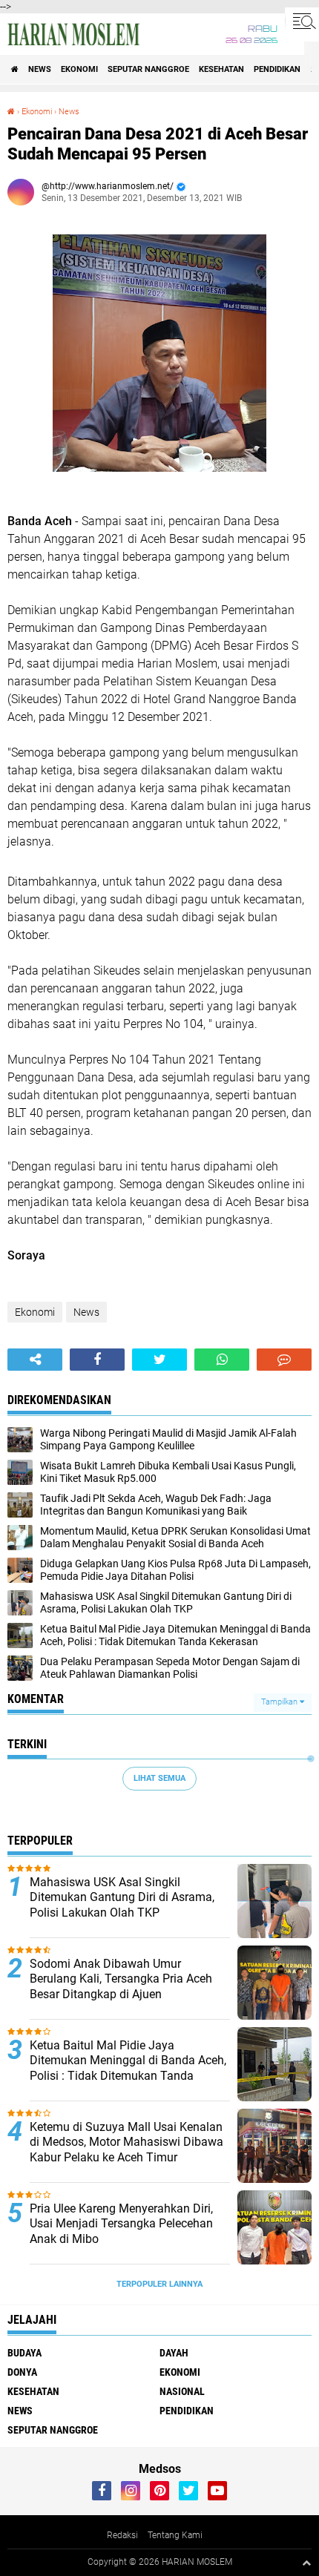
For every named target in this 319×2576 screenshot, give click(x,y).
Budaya (24, 2353)
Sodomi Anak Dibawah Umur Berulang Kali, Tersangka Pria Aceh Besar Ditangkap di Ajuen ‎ (121, 1979)
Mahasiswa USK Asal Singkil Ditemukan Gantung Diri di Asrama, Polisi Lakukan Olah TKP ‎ (122, 1898)
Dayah (174, 2353)
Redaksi (122, 2535)
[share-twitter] (159, 1360)
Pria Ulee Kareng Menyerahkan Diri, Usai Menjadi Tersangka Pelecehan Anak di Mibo (121, 2224)
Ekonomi (79, 69)
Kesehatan (221, 69)
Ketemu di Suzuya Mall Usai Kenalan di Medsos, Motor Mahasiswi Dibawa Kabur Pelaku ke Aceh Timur (126, 2142)
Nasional (182, 2391)
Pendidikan (277, 69)
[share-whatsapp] (222, 1360)
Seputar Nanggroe (148, 69)
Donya (22, 2372)
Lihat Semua (159, 1778)
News (40, 69)
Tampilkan (280, 1702)
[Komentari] (284, 1360)
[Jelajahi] (302, 21)
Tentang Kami (175, 2535)
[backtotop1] (306, 2563)
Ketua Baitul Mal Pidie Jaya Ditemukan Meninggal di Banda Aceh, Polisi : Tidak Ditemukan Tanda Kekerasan (128, 2068)
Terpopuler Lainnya (159, 2284)
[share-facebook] (97, 1360)
